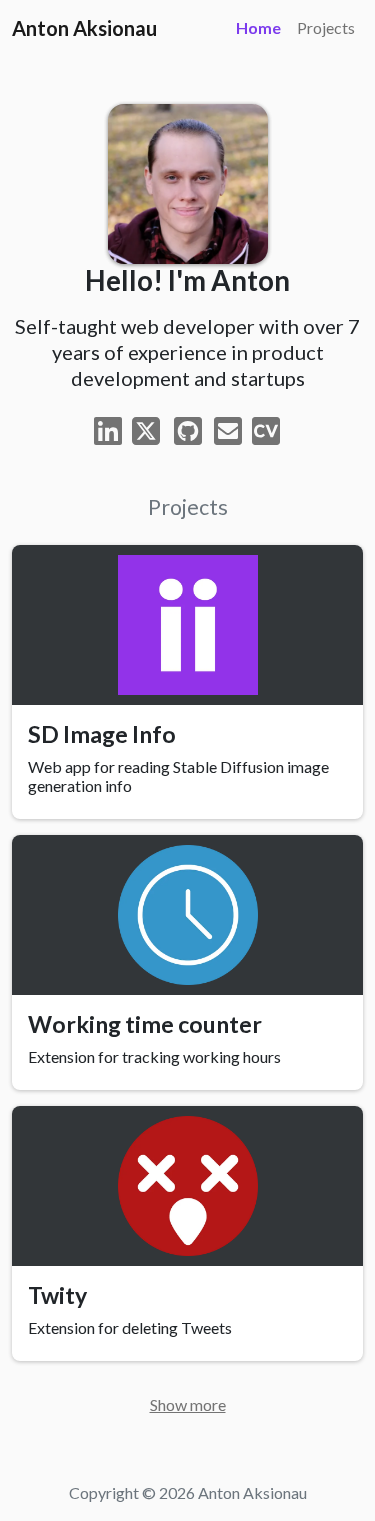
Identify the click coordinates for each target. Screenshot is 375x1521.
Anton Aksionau (84, 28)
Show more (188, 1404)
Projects (326, 27)
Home (258, 27)
